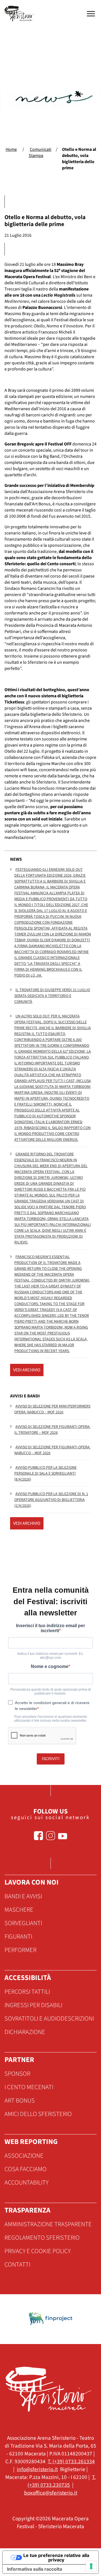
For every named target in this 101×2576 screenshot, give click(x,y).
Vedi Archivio (27, 1370)
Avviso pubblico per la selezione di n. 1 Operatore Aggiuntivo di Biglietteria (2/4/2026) (51, 1500)
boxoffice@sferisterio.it (51, 2493)
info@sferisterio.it (37, 2469)
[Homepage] (20, 14)
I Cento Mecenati (29, 2087)
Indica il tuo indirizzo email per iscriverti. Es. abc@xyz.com (50, 1656)
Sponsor (17, 2074)
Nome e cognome (50, 1666)
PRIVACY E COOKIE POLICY (38, 2251)
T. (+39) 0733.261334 (71, 2462)
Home (11, 149)
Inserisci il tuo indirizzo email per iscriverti (50, 1628)
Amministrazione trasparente (48, 2224)
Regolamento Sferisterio (42, 2238)
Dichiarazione (25, 2032)
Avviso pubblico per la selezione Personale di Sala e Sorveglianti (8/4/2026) (45, 1474)
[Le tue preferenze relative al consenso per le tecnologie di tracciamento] (91, 2566)
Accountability (27, 2183)
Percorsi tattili (27, 1992)
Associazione (24, 2156)
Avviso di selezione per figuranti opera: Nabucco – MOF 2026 (52, 1450)
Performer (20, 1950)
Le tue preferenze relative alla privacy (56, 2558)
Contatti (17, 2265)
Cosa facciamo (26, 2169)
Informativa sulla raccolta (35, 2569)
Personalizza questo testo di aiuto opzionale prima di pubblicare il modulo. (51, 1691)
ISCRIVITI (51, 1759)
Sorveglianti (23, 1923)
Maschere (19, 1910)
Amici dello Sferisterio (38, 2114)
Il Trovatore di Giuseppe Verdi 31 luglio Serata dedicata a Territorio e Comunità (52, 996)
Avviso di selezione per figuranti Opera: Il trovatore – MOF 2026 (52, 1430)
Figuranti (18, 1937)
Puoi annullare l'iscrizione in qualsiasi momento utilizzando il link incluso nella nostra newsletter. (50, 1719)
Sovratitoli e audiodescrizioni (49, 2019)
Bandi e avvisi (23, 1896)
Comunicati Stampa (40, 153)
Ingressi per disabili (33, 2005)
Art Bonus (20, 2101)
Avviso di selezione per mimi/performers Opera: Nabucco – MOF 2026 (52, 1409)
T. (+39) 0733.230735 (62, 2481)
